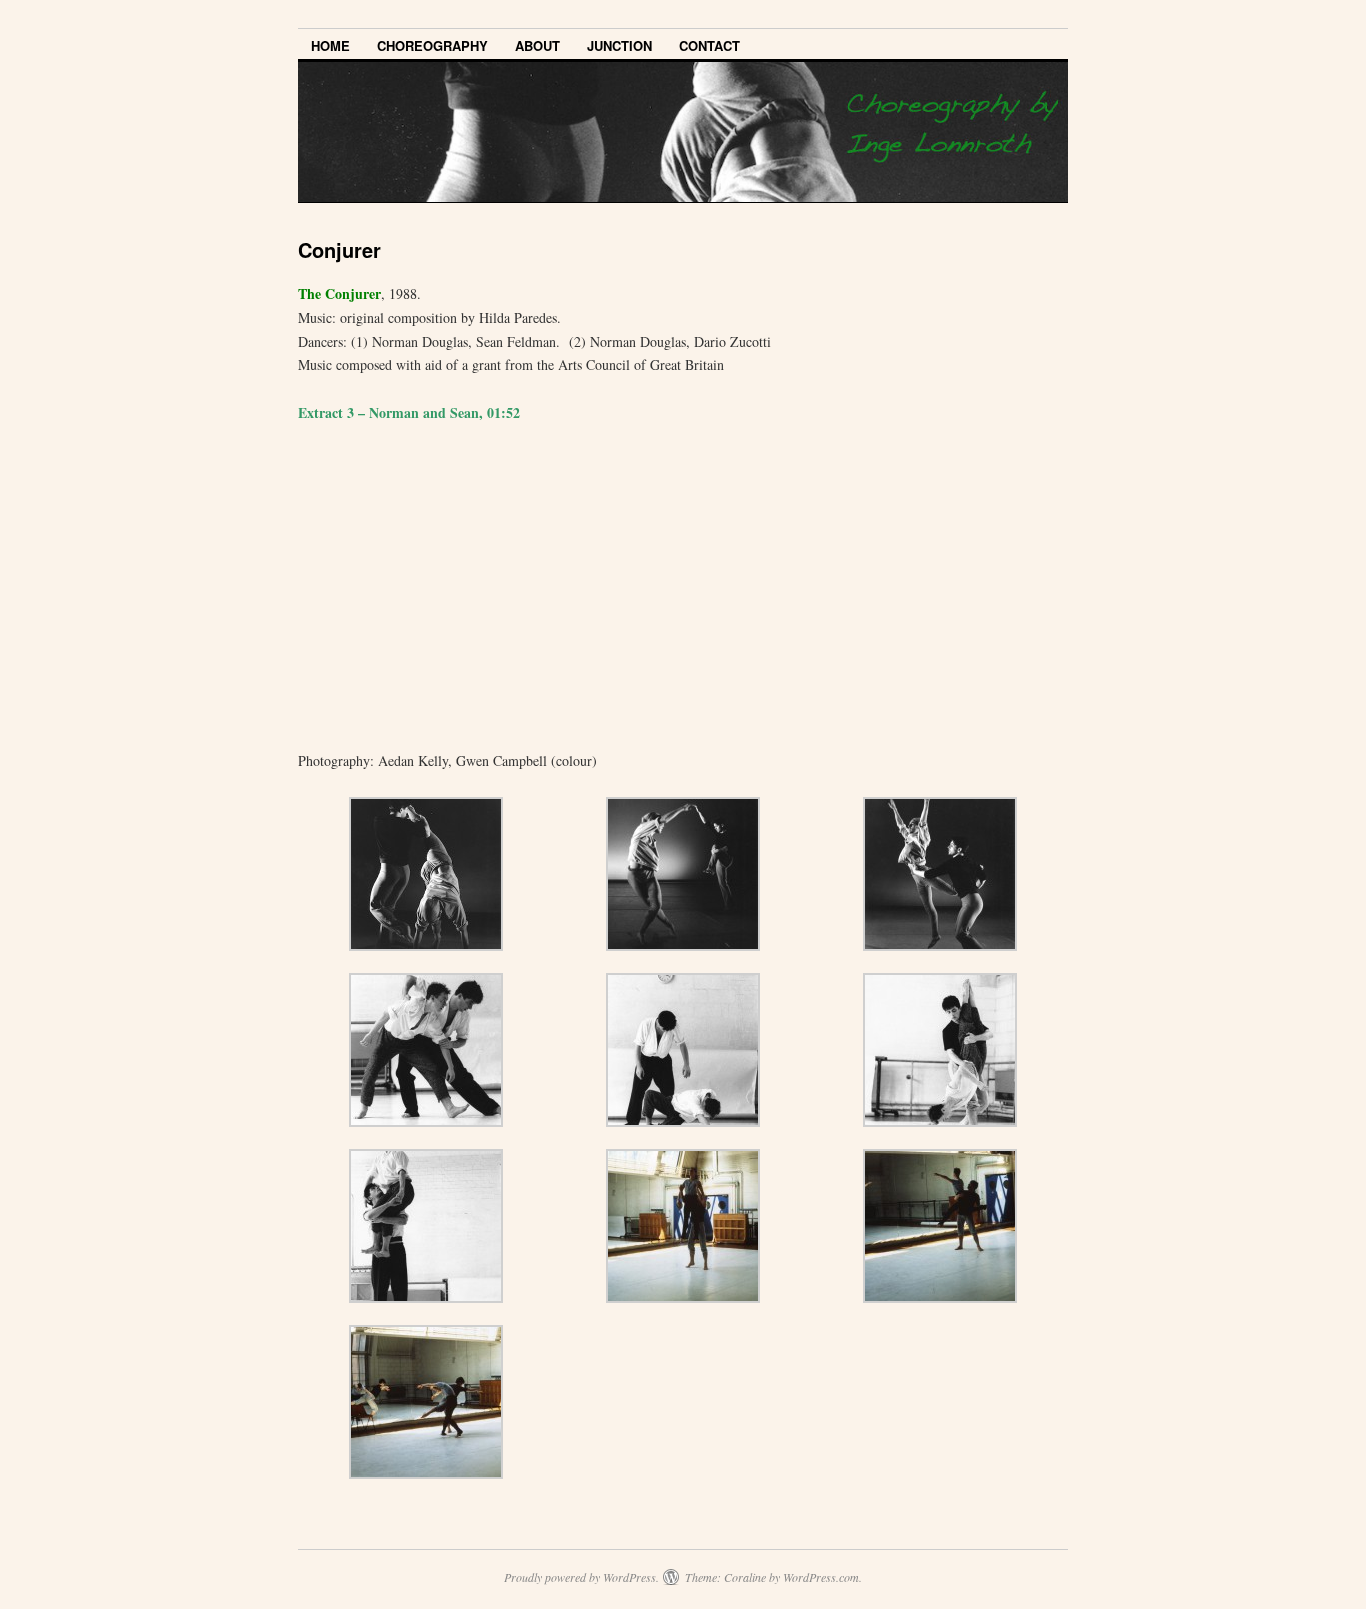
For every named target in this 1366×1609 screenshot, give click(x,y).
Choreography (432, 45)
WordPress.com (821, 1577)
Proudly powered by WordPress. (581, 1577)
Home (330, 45)
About (537, 45)
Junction (619, 45)
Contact (709, 45)
